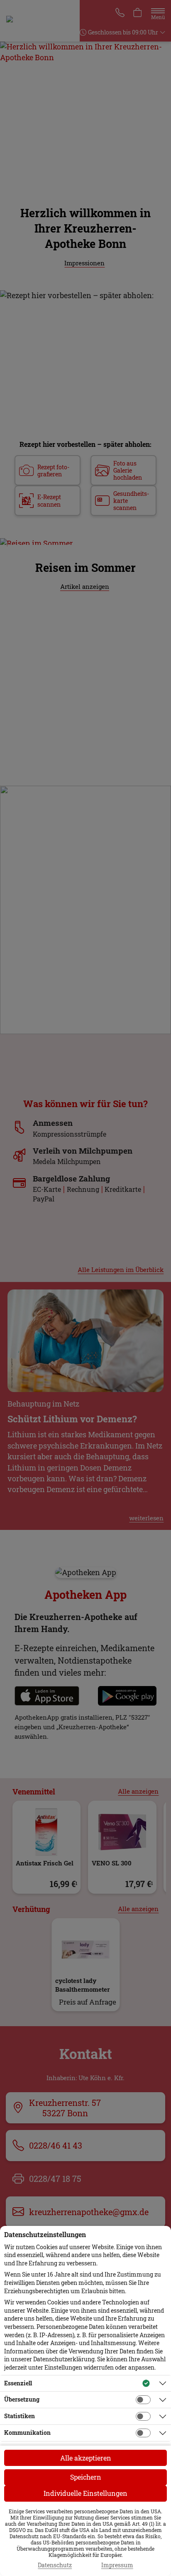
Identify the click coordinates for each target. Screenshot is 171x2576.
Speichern (86, 2477)
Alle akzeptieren (86, 2458)
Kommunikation (27, 2433)
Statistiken (20, 2416)
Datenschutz (55, 2565)
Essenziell (18, 2383)
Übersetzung (22, 2399)
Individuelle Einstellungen (85, 2493)
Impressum (117, 2565)
